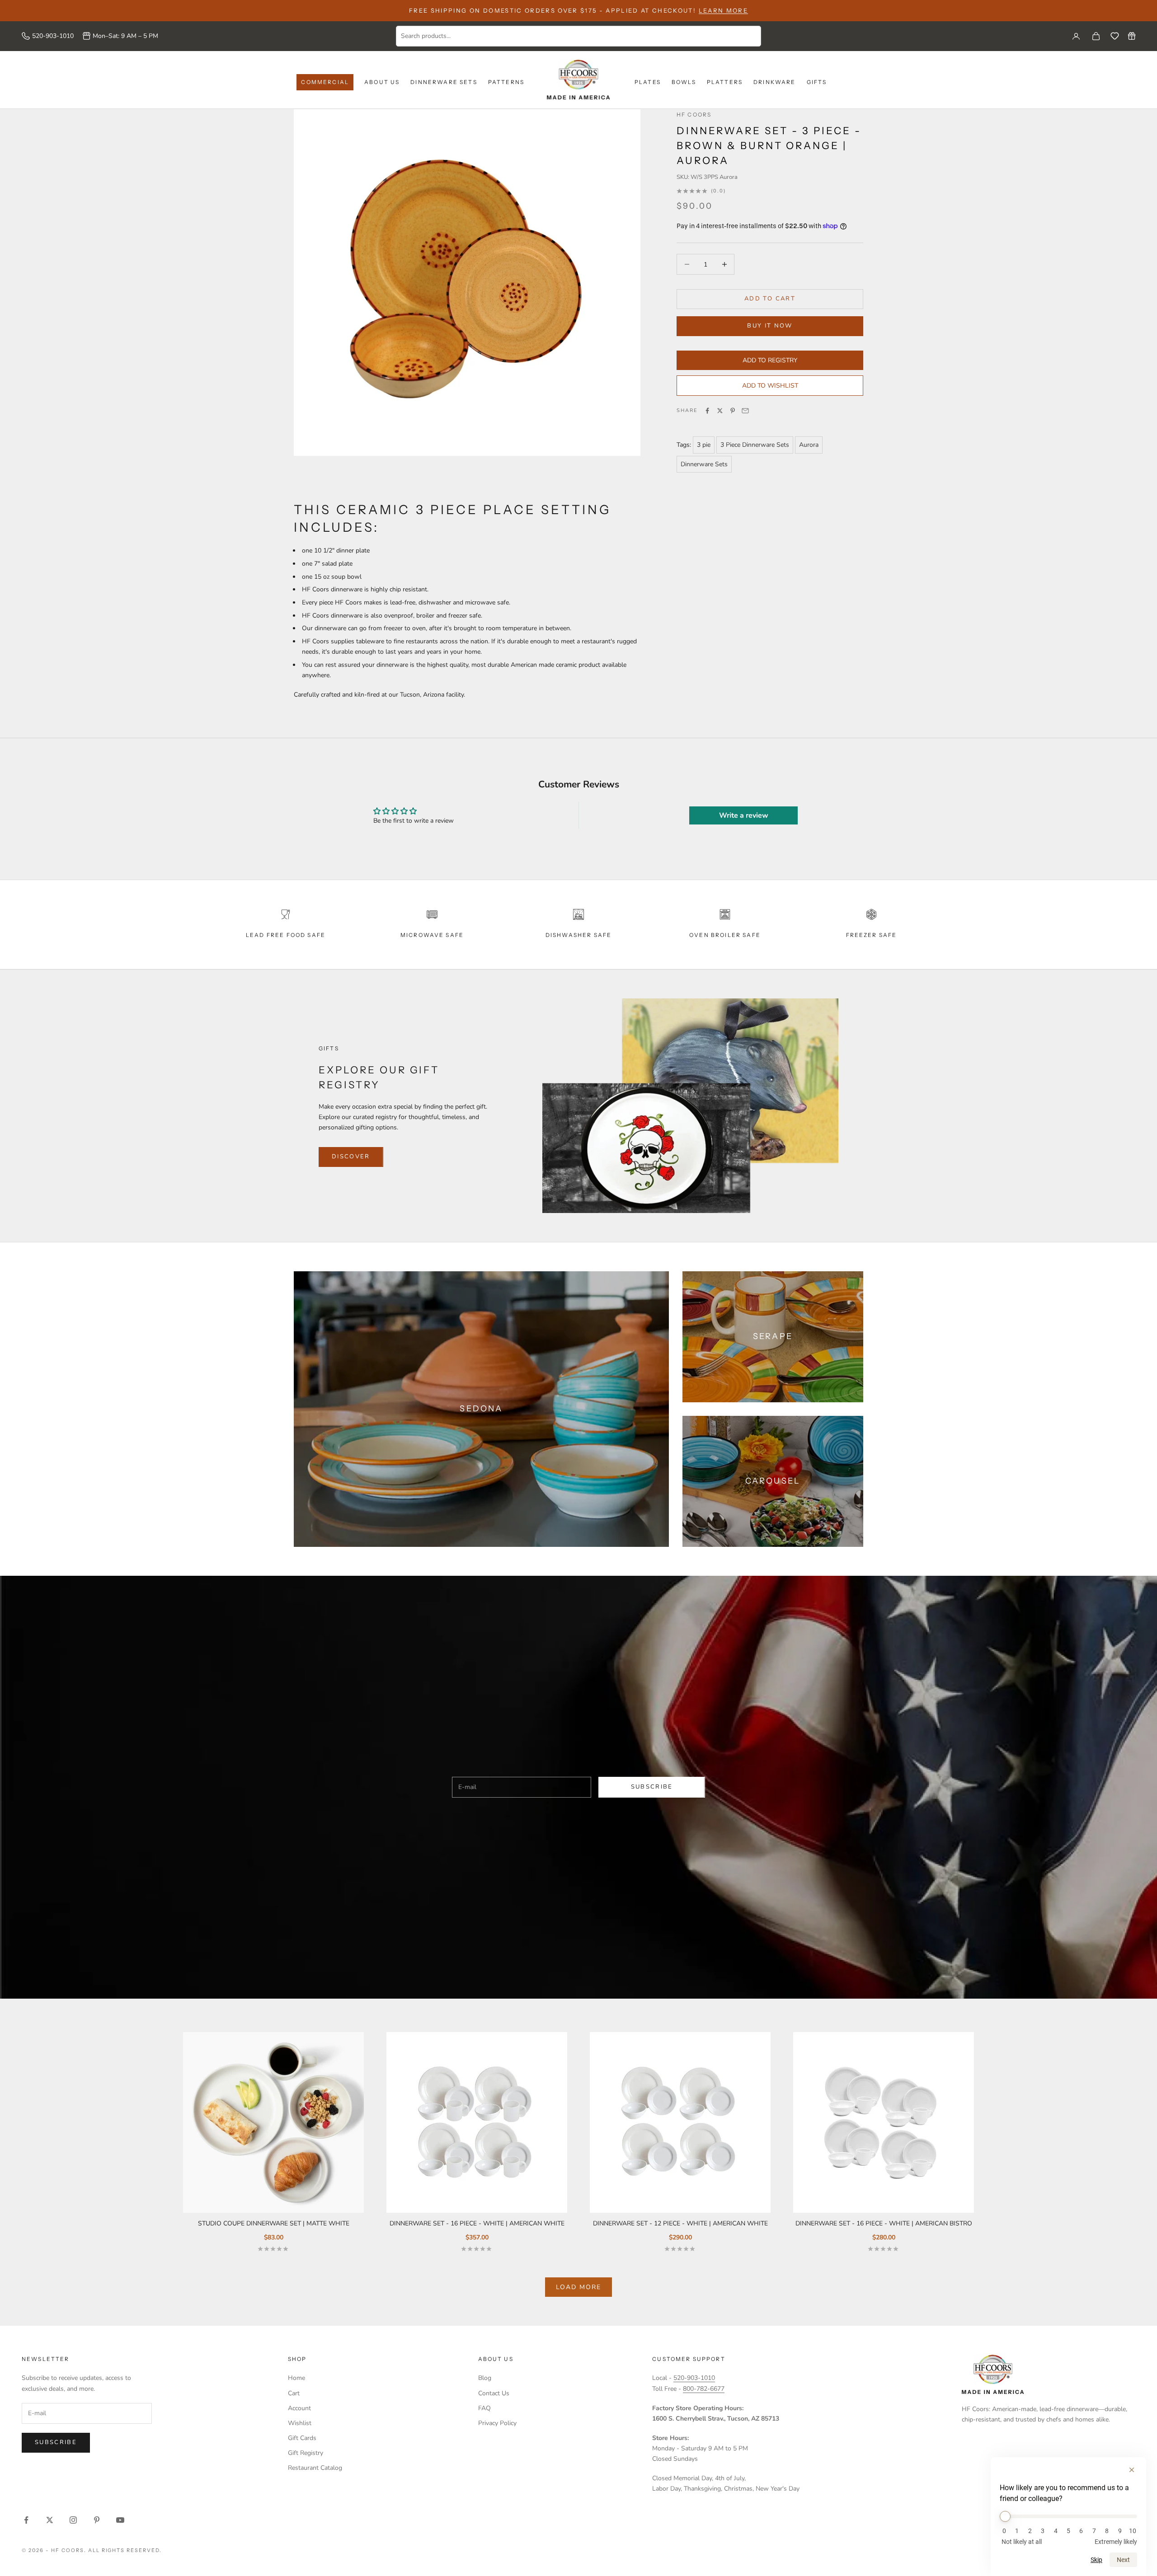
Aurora (809, 445)
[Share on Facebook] (707, 411)
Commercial (325, 82)
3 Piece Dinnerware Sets (755, 445)
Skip (1096, 2560)
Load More (578, 2287)
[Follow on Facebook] (26, 2520)
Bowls (684, 82)
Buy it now (770, 326)
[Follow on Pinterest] (97, 2520)
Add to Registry (770, 360)
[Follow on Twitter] (50, 2520)
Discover (351, 1157)
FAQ (484, 2408)
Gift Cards (302, 2438)
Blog (485, 2378)
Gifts (817, 82)
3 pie (704, 445)
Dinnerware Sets (444, 82)
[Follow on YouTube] (120, 2520)
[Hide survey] (1132, 2470)
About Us (382, 82)
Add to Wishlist (770, 386)
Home (296, 2378)
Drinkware (774, 82)
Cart (294, 2393)
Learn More (723, 10)
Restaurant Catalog (315, 2468)
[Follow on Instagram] (73, 2520)
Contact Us (494, 2393)
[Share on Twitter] (720, 411)
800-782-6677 (704, 2389)
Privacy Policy (497, 2423)
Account (299, 2408)
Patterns (506, 82)
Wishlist (300, 2423)
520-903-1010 (53, 36)
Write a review (744, 815)
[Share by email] (745, 411)
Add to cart (770, 299)
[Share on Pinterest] (733, 411)
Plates (648, 82)
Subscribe (652, 1787)
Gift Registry (306, 2453)
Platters (725, 82)
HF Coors (694, 115)
